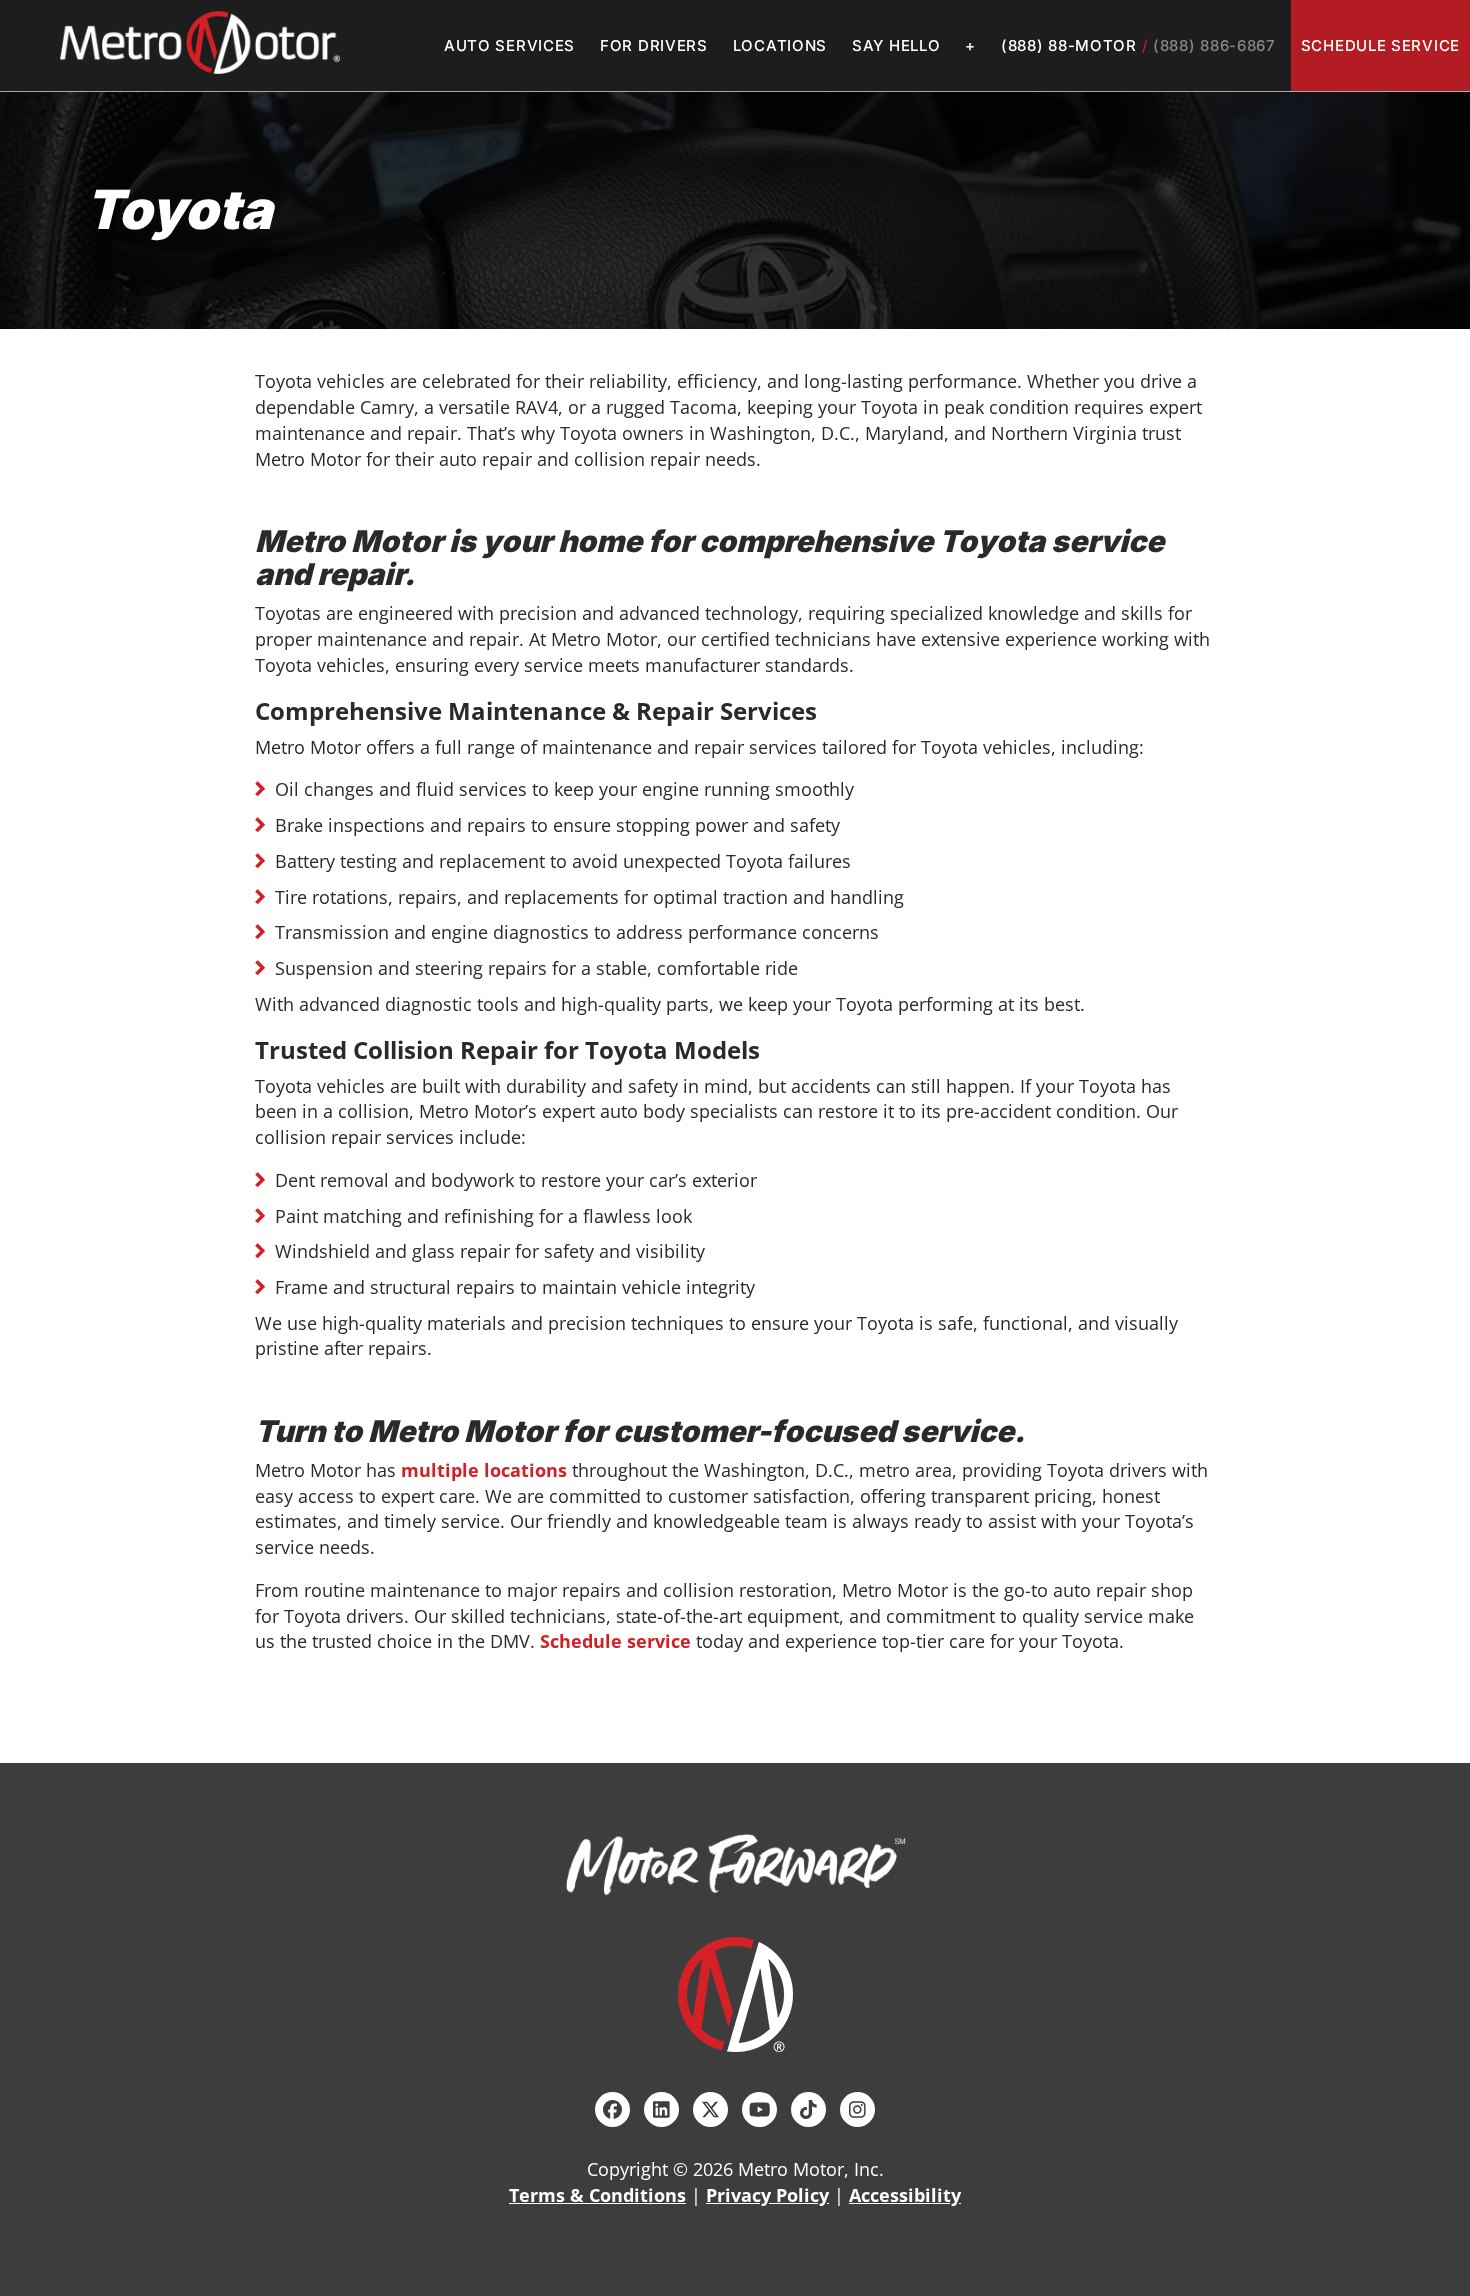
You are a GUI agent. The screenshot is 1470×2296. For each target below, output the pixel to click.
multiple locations (484, 1470)
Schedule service (615, 1641)
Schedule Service (1380, 45)
